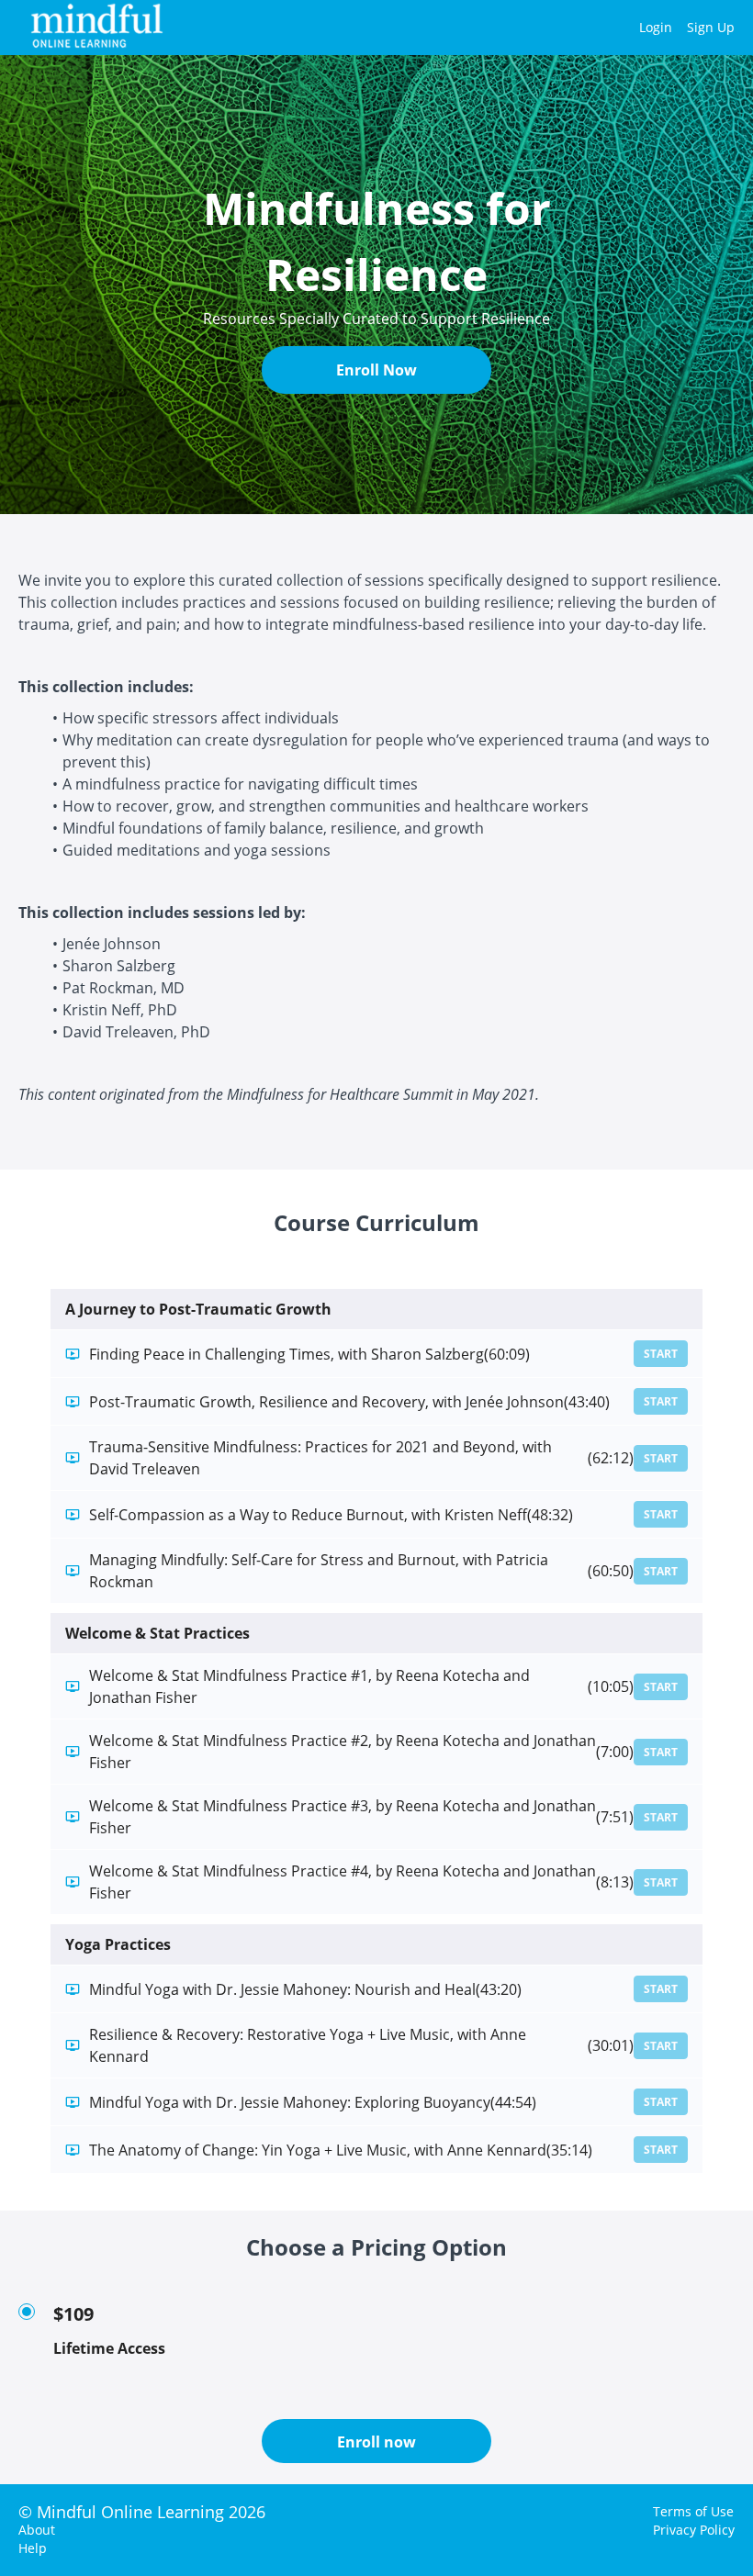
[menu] (680, 28)
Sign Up (711, 27)
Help (33, 2548)
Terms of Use (693, 2511)
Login (656, 27)
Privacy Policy (694, 2530)
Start (661, 1354)
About (37, 2530)
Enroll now (376, 2442)
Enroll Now (376, 370)
